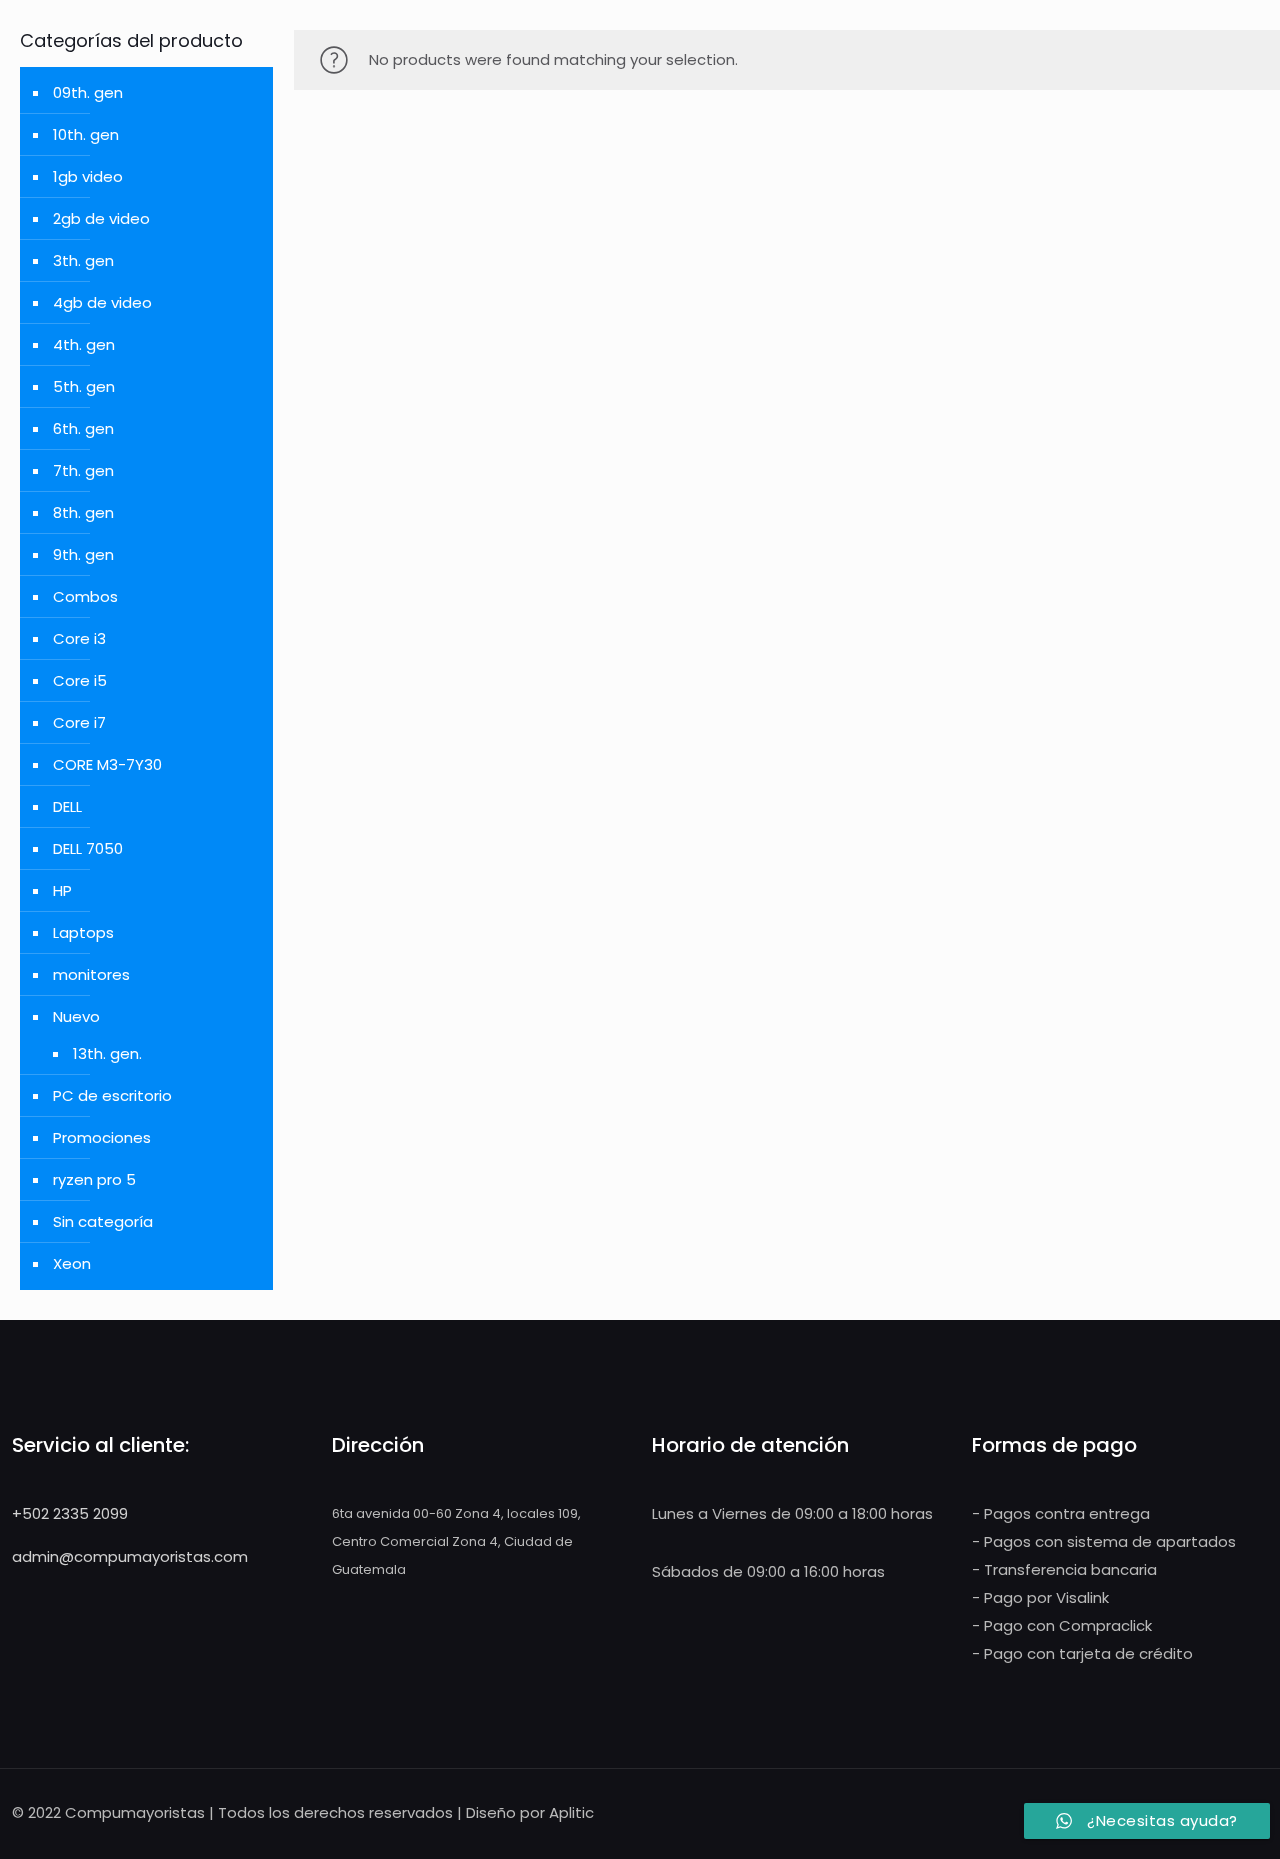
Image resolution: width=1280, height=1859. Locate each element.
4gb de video (102, 302)
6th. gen (83, 428)
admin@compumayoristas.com (130, 1556)
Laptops (83, 932)
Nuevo (76, 1016)
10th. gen (86, 134)
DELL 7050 (88, 848)
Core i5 (80, 680)
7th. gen (83, 470)
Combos (85, 596)
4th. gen (84, 344)
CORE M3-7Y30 (107, 764)
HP (62, 890)
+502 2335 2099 (70, 1513)
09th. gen (88, 92)
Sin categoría (103, 1221)
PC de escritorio (112, 1095)
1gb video (88, 176)
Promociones (102, 1137)
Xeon (72, 1263)
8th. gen (83, 512)
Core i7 (79, 722)
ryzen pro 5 (94, 1179)
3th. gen (83, 260)
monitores (91, 974)
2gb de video (101, 218)
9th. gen (83, 554)
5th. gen (84, 386)
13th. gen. (107, 1053)
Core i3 (79, 638)
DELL (67, 806)
